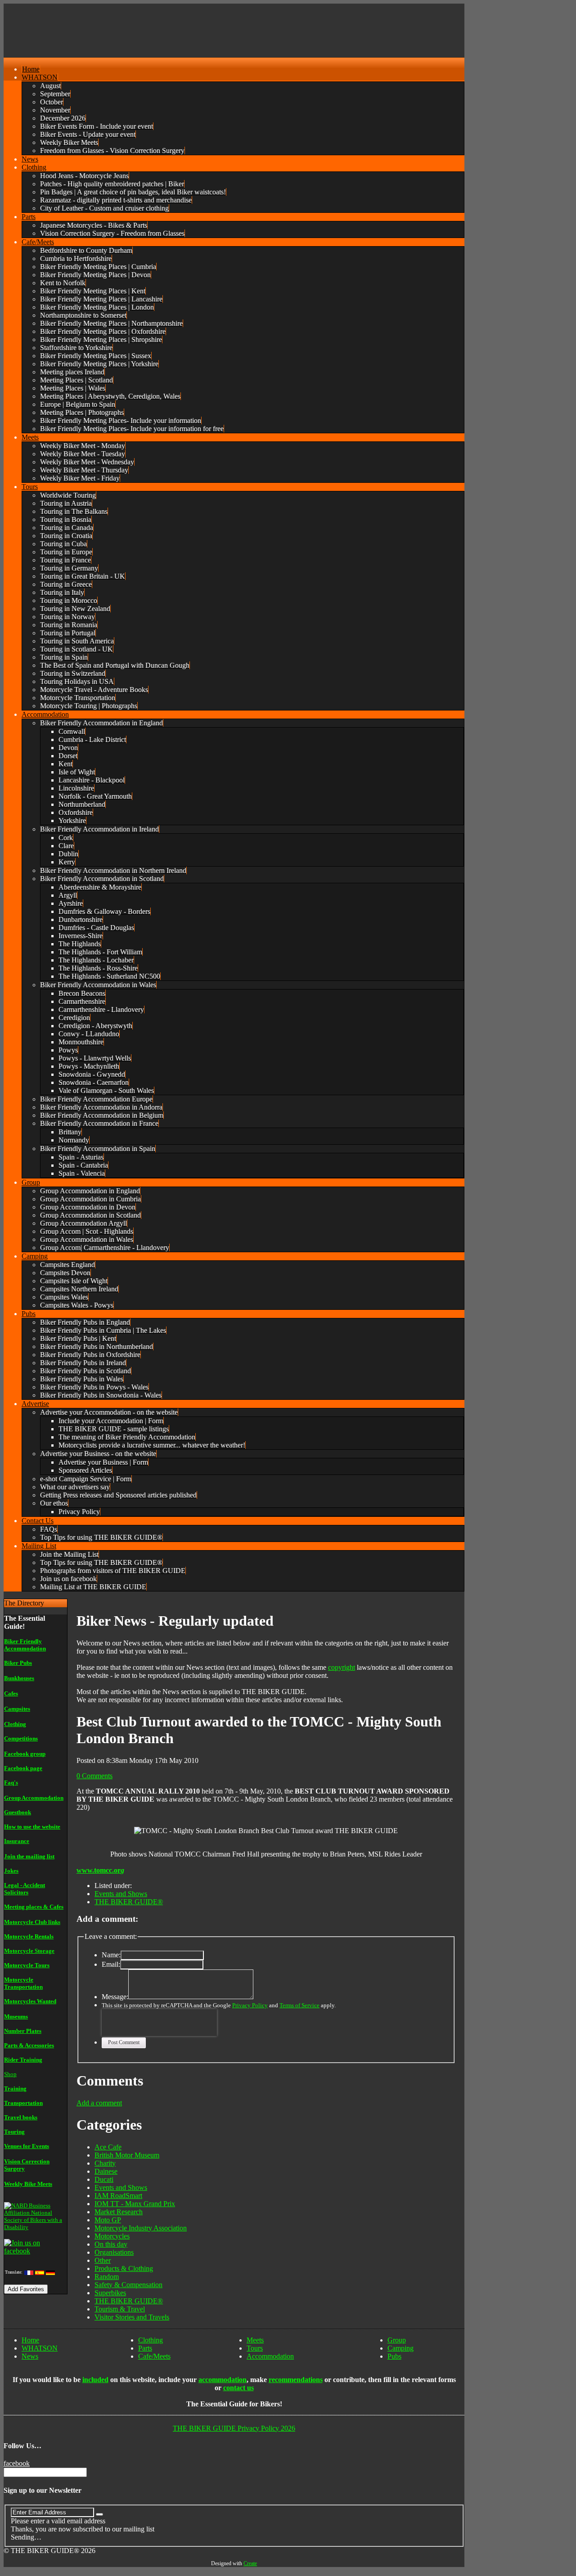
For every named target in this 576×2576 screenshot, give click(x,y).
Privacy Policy (250, 2005)
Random (107, 2277)
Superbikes (110, 2293)
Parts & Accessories (29, 2045)
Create (250, 2563)
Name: (111, 1955)
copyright (342, 1667)
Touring (14, 2132)
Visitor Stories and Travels (132, 2317)
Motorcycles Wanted (30, 2001)
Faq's (11, 1783)
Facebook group (25, 1754)
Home (30, 2340)
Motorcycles (112, 2236)
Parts (145, 2348)
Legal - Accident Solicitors (25, 1889)
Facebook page (23, 1768)
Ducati (104, 2179)
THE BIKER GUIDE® (129, 1902)
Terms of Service (299, 2005)
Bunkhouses (19, 1678)
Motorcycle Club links (32, 1922)
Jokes (11, 1871)
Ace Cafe (108, 2147)
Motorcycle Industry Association (141, 2228)
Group (397, 2340)
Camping (400, 2348)
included (95, 2380)
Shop (10, 2074)
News (30, 2356)
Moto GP (108, 2220)
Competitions (21, 1738)
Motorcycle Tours (27, 1965)
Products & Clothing (124, 2268)
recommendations (296, 2380)
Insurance (17, 1841)
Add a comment (99, 2103)
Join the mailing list (29, 1856)
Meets (255, 2340)
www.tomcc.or (99, 1870)
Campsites (17, 1709)
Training (15, 2088)
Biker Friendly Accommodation (25, 1645)
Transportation (23, 2103)
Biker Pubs (18, 1663)
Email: (111, 1964)
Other (103, 2260)
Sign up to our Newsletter (43, 2490)
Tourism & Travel (120, 2309)
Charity (105, 2163)
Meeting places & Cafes (34, 1907)
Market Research (119, 2212)
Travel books (21, 2117)
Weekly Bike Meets (28, 2184)
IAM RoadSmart (118, 2196)
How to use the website (32, 1827)
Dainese (106, 2171)
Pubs (394, 2356)
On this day (111, 2244)
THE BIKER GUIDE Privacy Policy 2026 (234, 2428)
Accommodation (270, 2356)
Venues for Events (27, 2146)
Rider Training (23, 2060)
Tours (255, 2348)
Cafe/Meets (154, 2356)
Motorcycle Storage (29, 1951)
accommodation (223, 2380)
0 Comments (94, 1776)
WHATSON (40, 2348)
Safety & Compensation (128, 2285)
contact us (238, 2388)
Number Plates (23, 2031)
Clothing (15, 1724)
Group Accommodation (34, 1798)
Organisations (114, 2252)
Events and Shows (121, 1894)
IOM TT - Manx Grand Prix (135, 2204)
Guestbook (18, 1812)
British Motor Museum (127, 2155)
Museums (16, 2016)
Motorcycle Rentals (29, 1936)
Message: (115, 1997)
